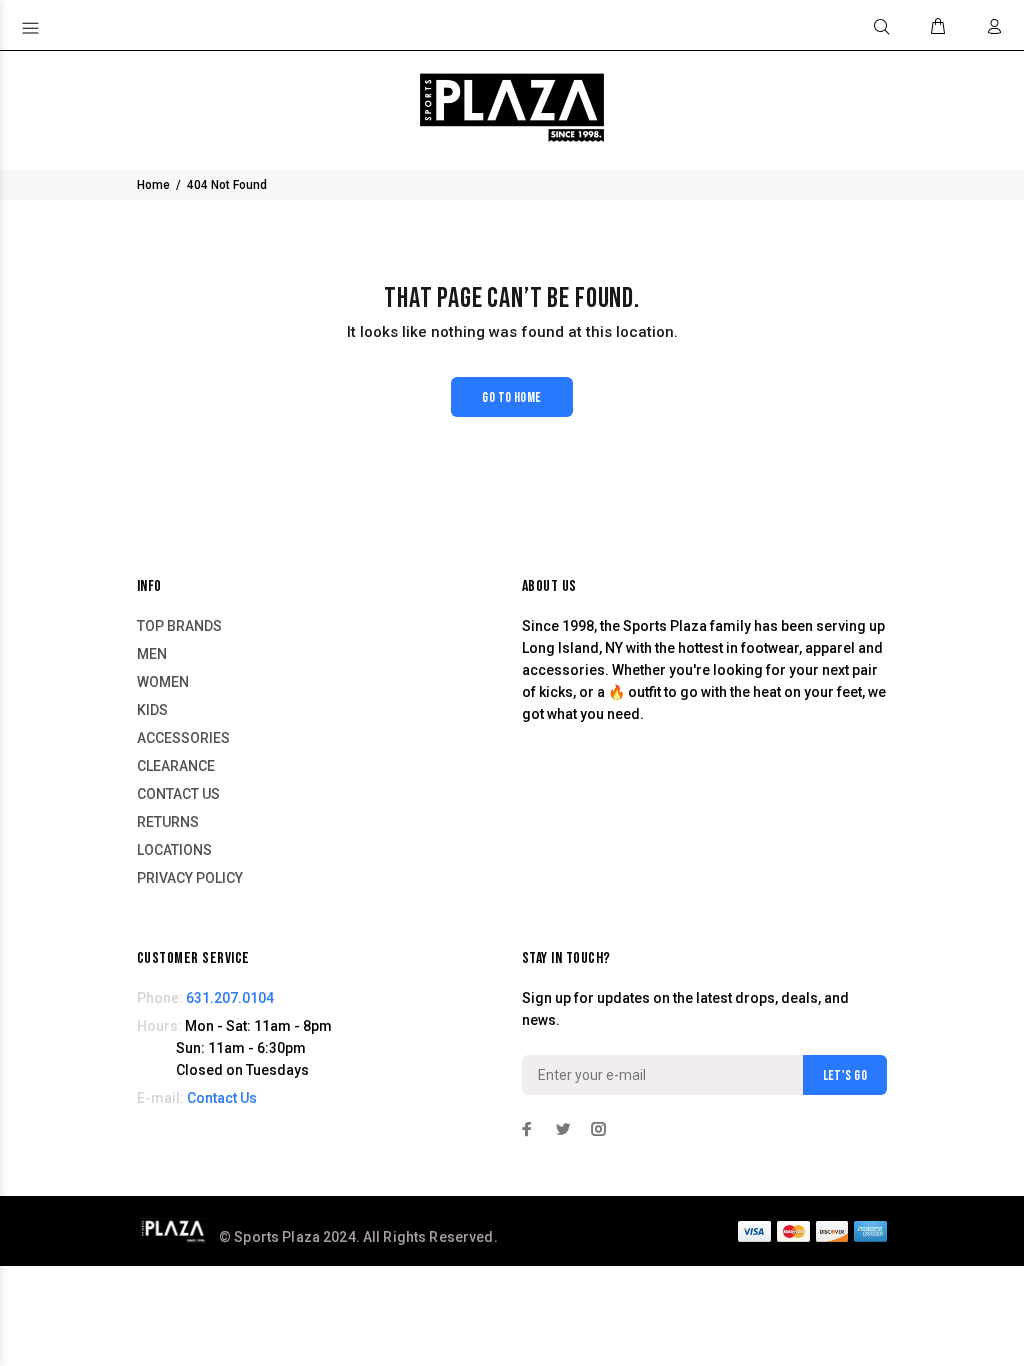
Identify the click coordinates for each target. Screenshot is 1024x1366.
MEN (152, 654)
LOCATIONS (174, 850)
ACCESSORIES (183, 738)
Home (153, 185)
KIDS (152, 710)
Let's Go (845, 1075)
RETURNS (168, 822)
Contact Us (222, 1098)
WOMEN (163, 682)
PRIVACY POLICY (190, 878)
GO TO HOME (511, 397)
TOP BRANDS (179, 626)
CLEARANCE (176, 766)
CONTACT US (178, 794)
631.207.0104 (230, 998)
